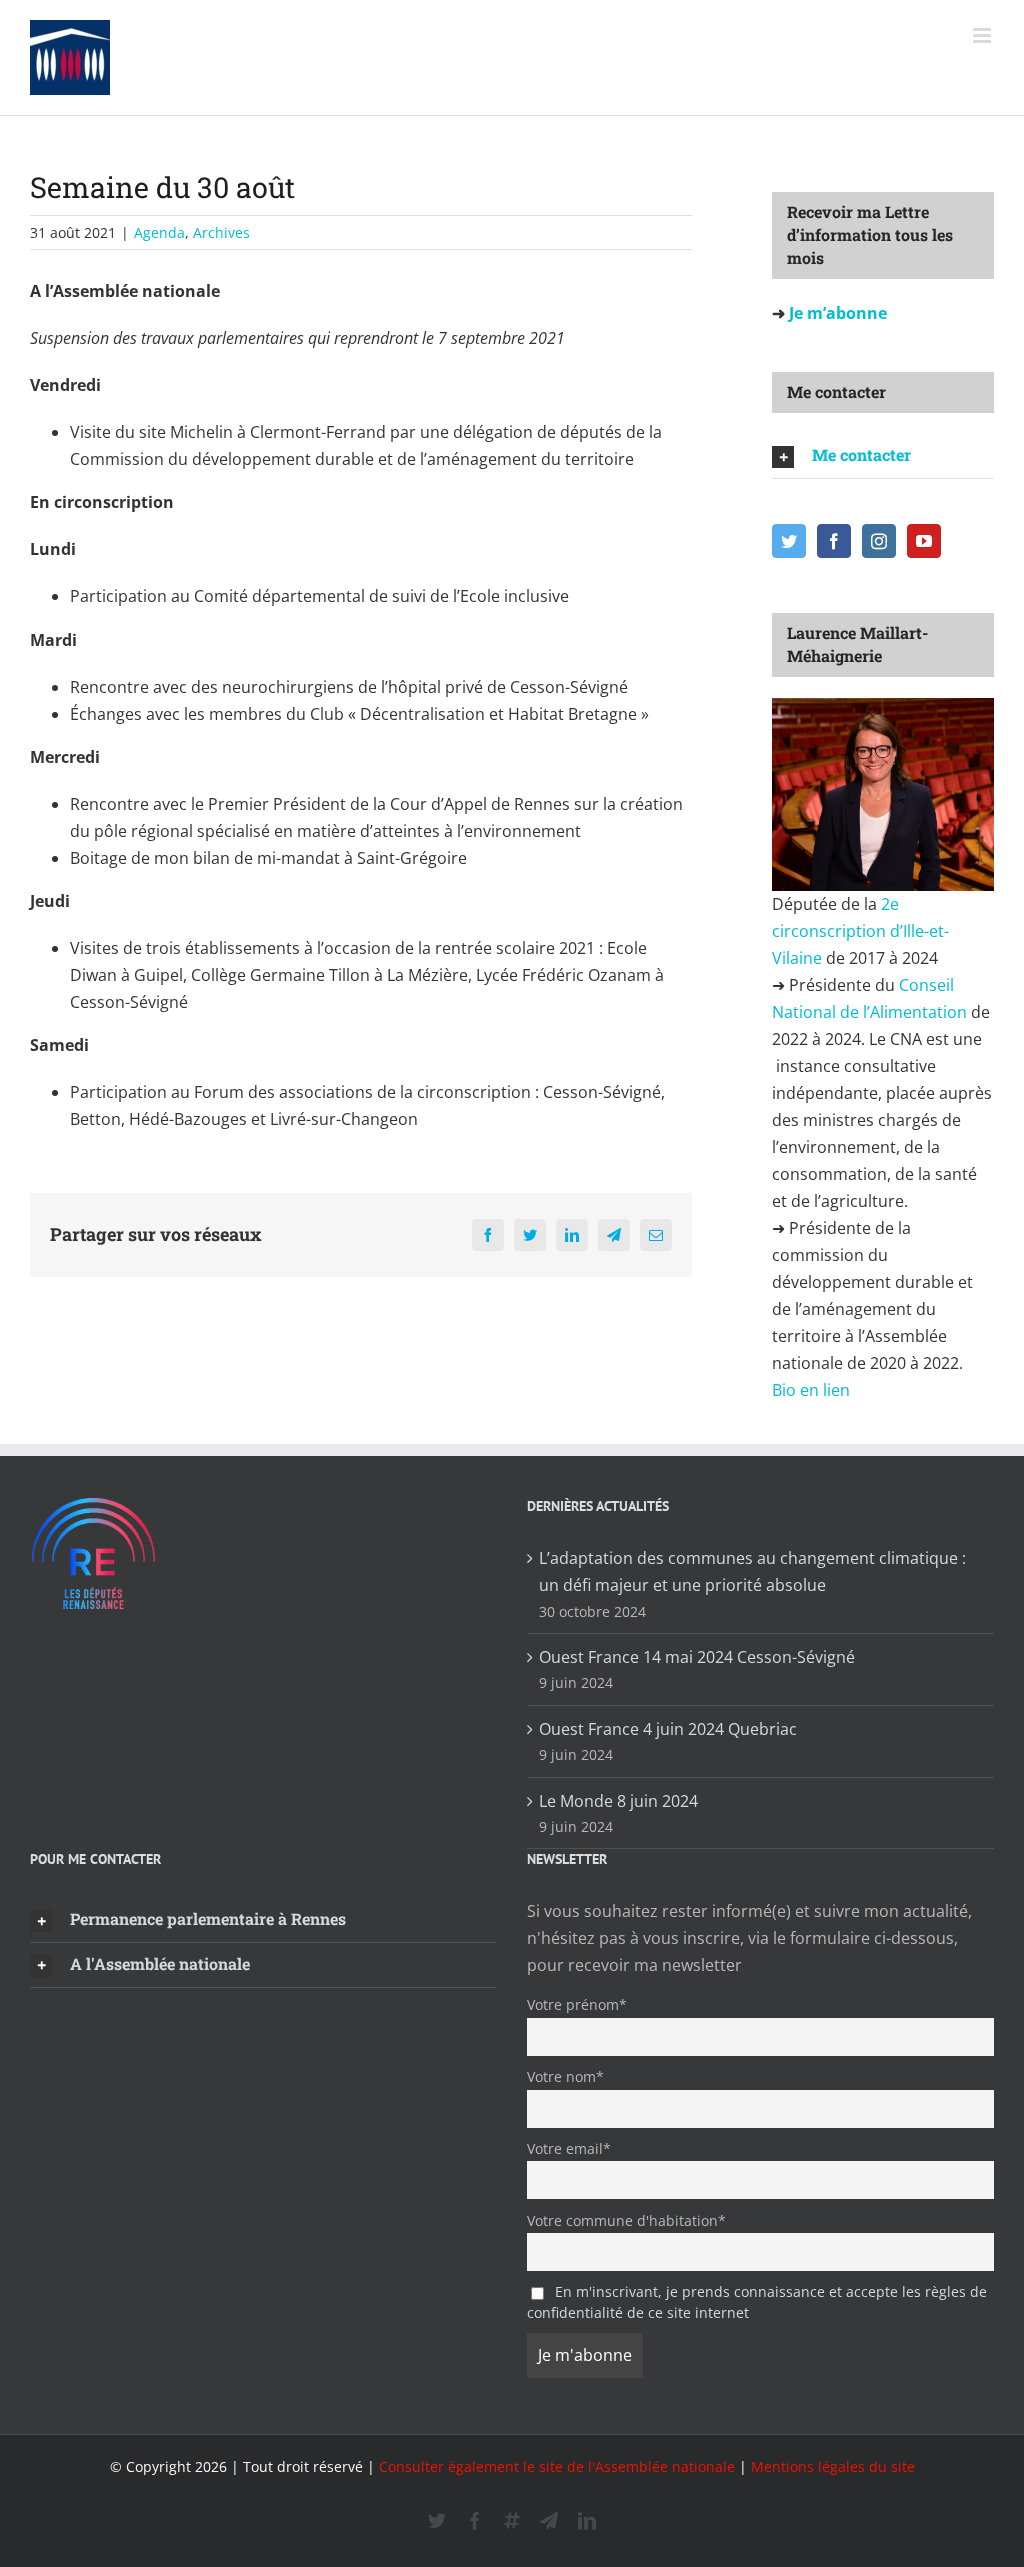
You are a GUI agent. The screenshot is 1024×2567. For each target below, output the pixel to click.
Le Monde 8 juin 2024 (618, 1801)
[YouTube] (924, 541)
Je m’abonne (836, 313)
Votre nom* (565, 2076)
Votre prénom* (577, 2004)
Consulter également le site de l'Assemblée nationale (557, 2466)
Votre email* (569, 2148)
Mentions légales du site (833, 2466)
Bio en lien (813, 1390)
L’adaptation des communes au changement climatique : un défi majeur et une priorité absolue (752, 1571)
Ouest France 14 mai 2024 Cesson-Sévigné (697, 1657)
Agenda (159, 232)
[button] (883, 456)
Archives (221, 232)
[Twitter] (789, 541)
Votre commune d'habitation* (626, 2220)
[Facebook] (834, 541)
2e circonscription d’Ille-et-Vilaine (860, 931)
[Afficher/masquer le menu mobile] (983, 35)
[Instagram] (879, 541)
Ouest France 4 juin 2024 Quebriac (668, 1729)
